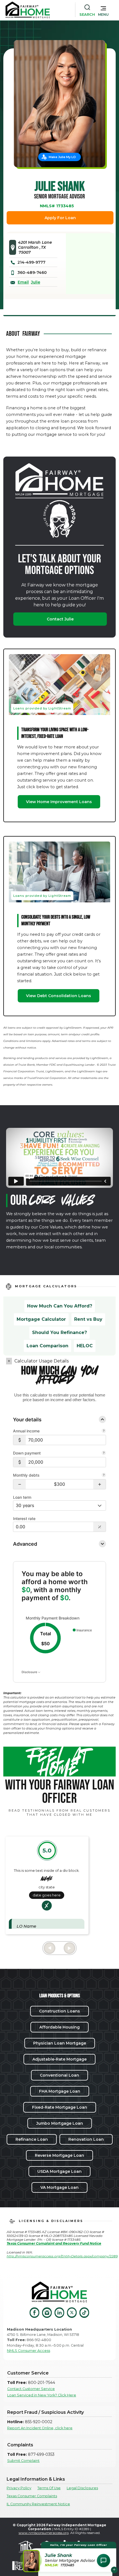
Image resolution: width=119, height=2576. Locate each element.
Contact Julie (60, 619)
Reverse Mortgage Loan (59, 2155)
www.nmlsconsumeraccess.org (44, 2533)
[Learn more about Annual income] (104, 1431)
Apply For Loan (60, 218)
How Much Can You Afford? (60, 1306)
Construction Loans (59, 2011)
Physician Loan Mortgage (60, 2043)
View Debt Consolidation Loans (59, 996)
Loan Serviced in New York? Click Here (42, 2395)
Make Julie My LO (62, 157)
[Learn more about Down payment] (104, 1453)
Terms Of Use (49, 2488)
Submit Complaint (23, 2461)
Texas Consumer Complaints (32, 2496)
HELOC (85, 1346)
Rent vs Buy (88, 1319)
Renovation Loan (86, 2139)
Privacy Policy (19, 2488)
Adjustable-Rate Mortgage (59, 2059)
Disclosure (30, 1672)
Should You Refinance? (59, 1332)
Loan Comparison (47, 1346)
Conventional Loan (59, 2075)
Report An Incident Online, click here (40, 2428)
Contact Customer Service (31, 2389)
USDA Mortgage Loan (59, 2171)
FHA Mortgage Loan (60, 2091)
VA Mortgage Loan (59, 2187)
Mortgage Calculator (41, 1319)
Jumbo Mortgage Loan (60, 2123)
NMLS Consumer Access (29, 2351)
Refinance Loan (32, 2139)
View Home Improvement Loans (59, 802)
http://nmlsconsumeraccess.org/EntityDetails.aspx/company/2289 (62, 2256)
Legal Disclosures (82, 2488)
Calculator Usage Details (42, 1361)
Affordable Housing (59, 2027)
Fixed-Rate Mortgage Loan (60, 2107)
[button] (103, 10)
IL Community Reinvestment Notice (38, 2504)
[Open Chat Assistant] (104, 2561)
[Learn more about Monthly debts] (104, 1476)
